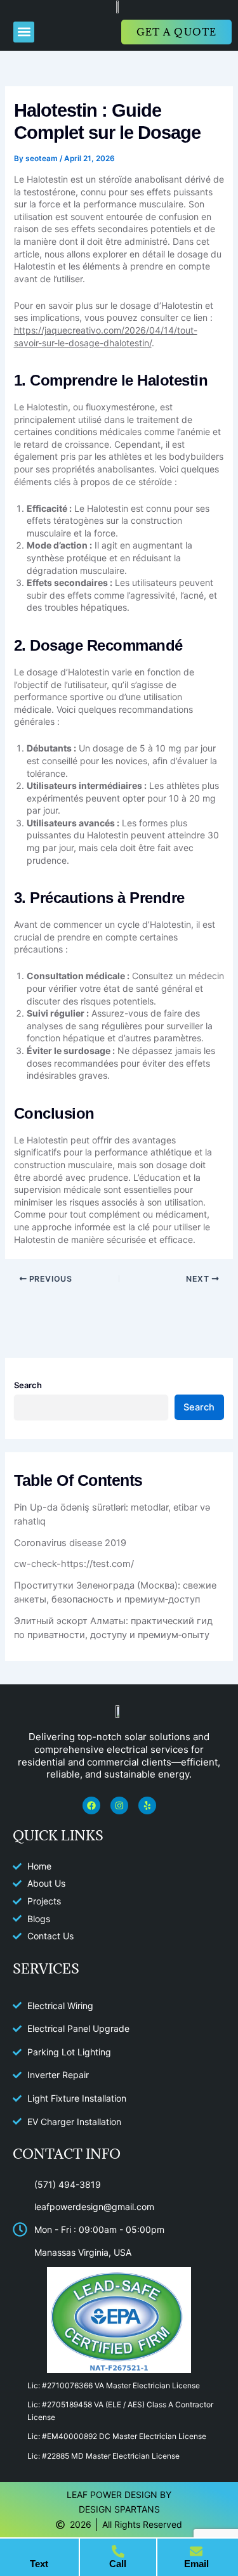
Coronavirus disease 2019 (70, 1543)
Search (28, 1385)
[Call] (118, 2551)
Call (118, 2564)
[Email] (196, 2551)
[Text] (39, 2551)
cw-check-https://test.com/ (74, 1564)
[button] (24, 32)
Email (196, 2564)
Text (39, 2564)
